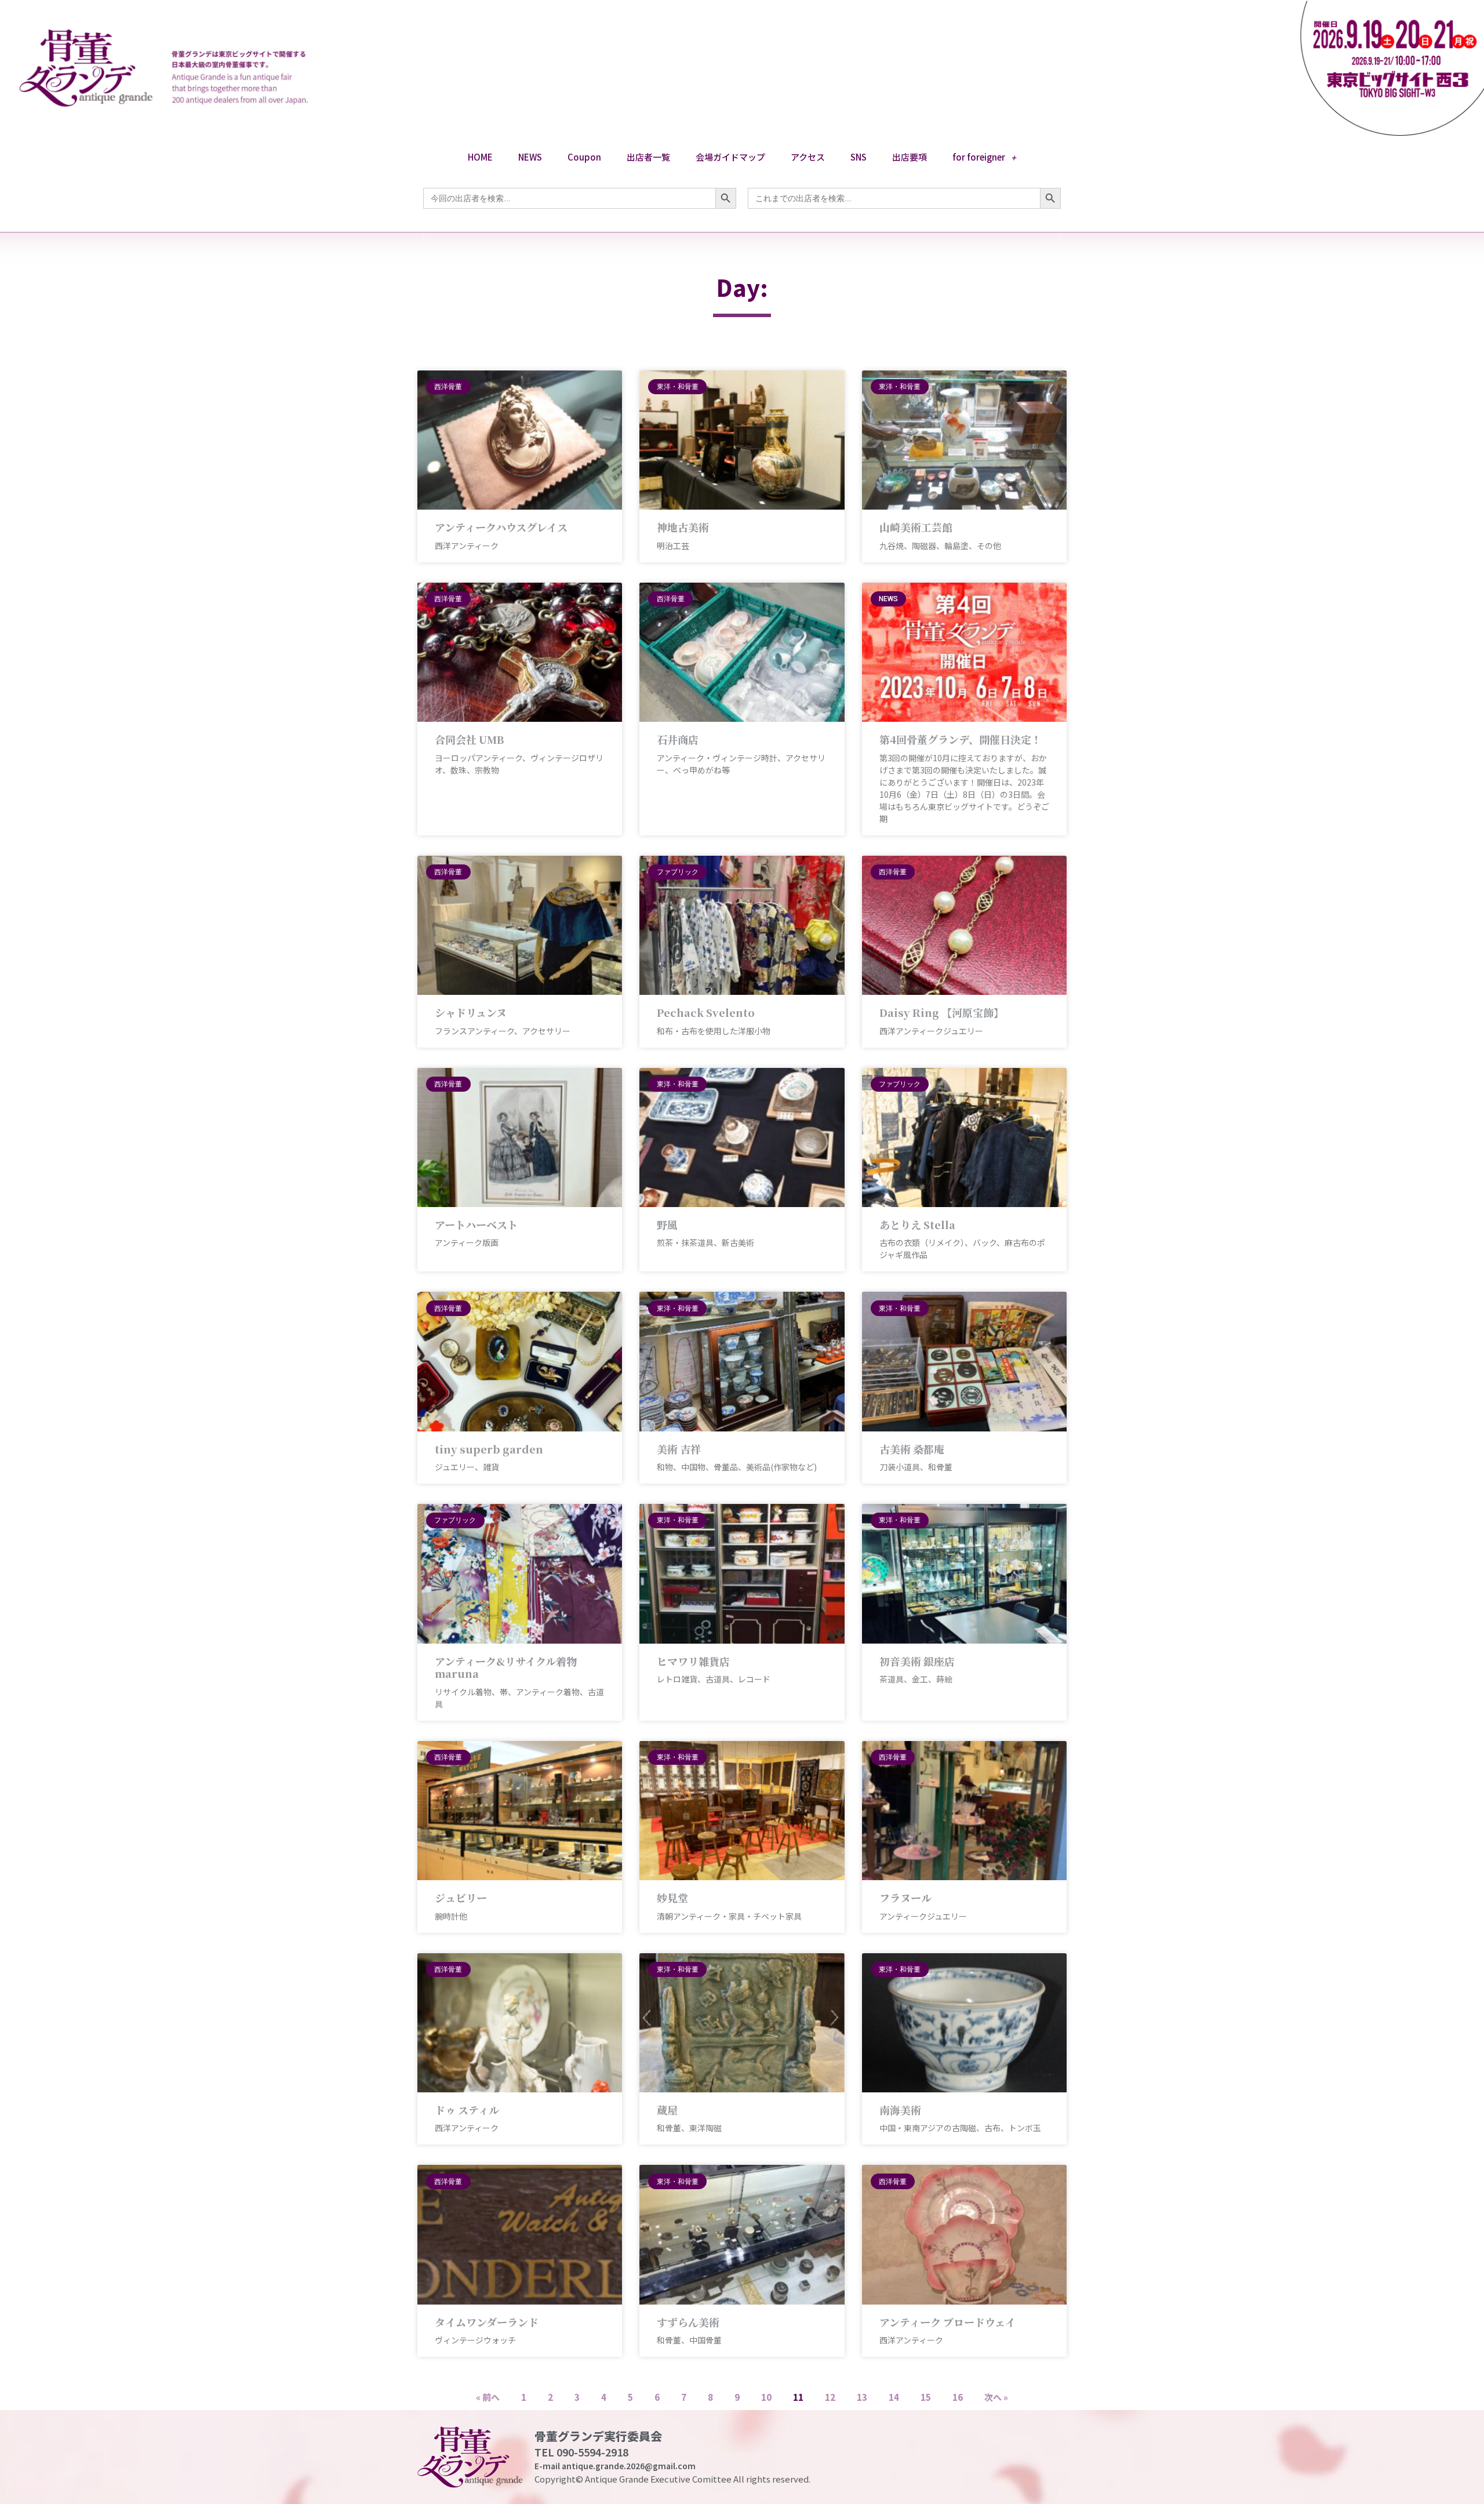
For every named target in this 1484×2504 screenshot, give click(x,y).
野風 (667, 1224)
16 (958, 2397)
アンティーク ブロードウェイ (947, 2322)
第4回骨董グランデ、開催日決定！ (961, 739)
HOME (480, 157)
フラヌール (905, 1898)
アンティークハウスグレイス (501, 527)
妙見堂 (672, 1898)
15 (926, 2397)
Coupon (584, 157)
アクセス (808, 157)
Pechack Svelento (706, 1012)
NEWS (530, 157)
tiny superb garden (489, 1449)
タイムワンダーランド (487, 2322)
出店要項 (910, 157)
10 (766, 2397)
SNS (859, 157)
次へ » (996, 2397)
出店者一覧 (648, 157)
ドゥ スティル (467, 2110)
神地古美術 (683, 527)
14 (894, 2397)
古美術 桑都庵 (912, 1449)
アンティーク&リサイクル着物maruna (506, 1667)
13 (862, 2397)
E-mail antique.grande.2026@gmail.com (615, 2466)
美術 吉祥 (679, 1449)
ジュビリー (461, 1898)
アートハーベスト (476, 1224)
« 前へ (488, 2397)
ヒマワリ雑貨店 (693, 1661)
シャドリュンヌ (471, 1012)
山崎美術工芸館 (916, 527)
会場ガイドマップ (730, 157)
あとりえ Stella (917, 1224)
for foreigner (979, 157)
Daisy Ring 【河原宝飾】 (942, 1012)
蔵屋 (667, 2110)
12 (830, 2397)
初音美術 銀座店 (917, 1661)
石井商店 (678, 739)
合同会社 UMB (469, 739)
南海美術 (900, 2110)
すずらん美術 (688, 2322)
